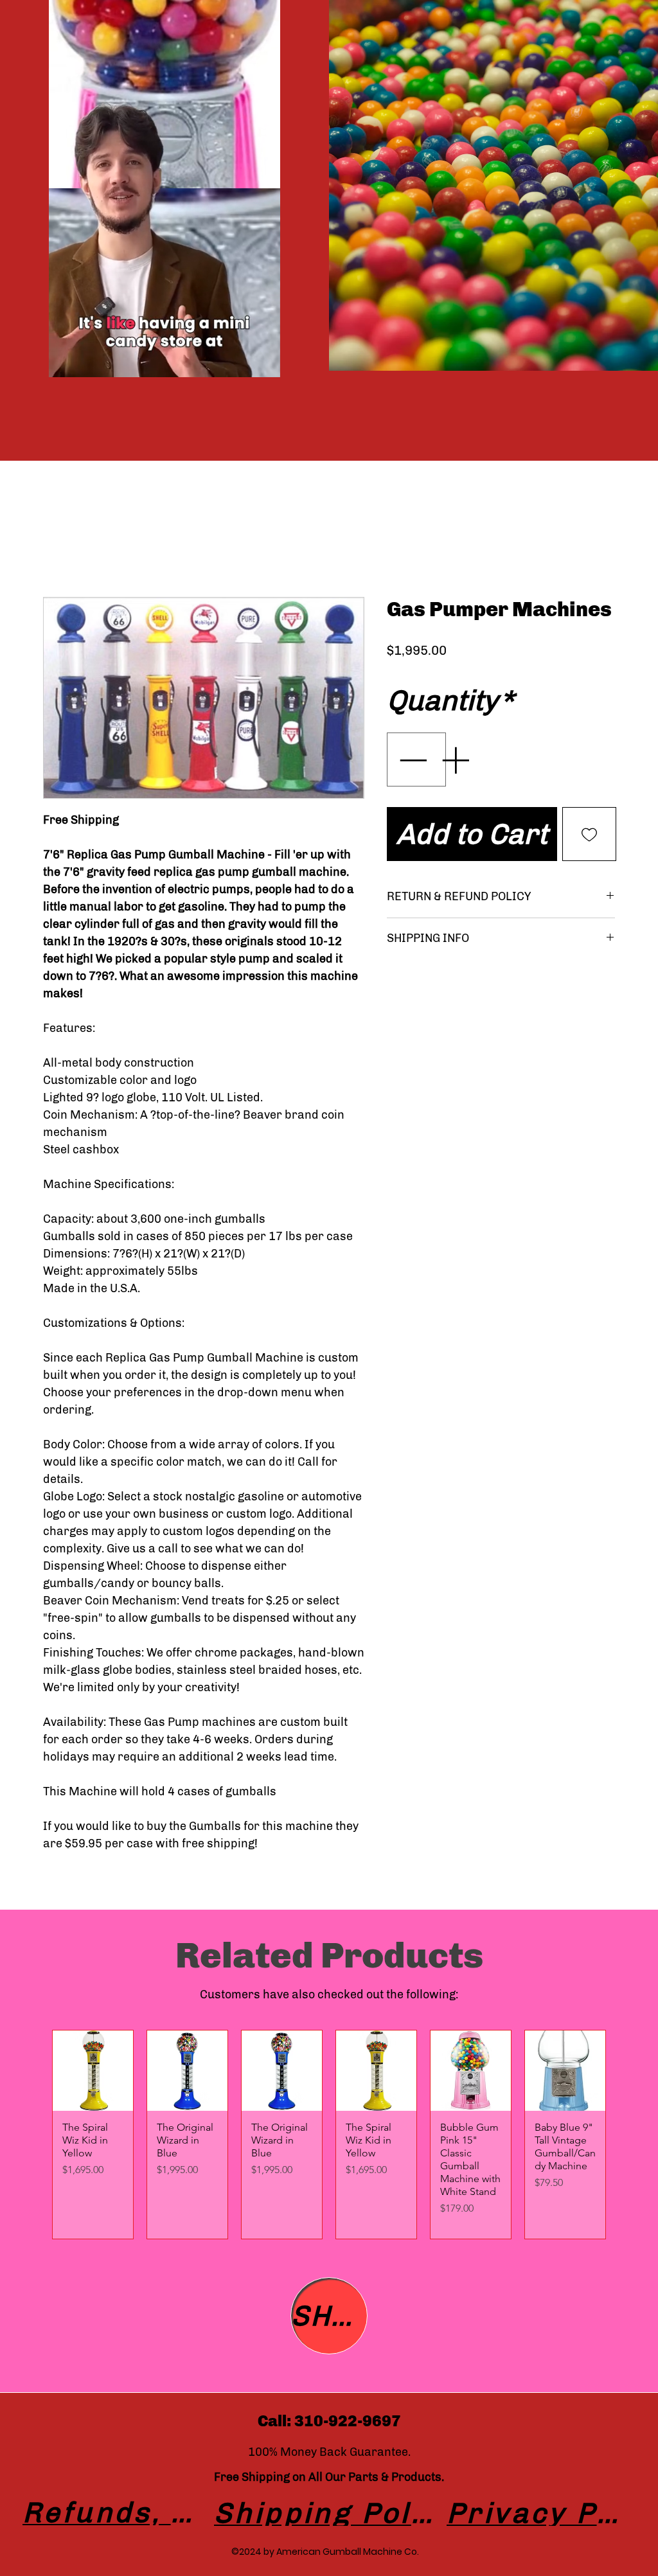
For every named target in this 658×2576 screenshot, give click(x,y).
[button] (264, 363)
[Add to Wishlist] (589, 834)
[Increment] (456, 760)
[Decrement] (411, 760)
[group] (329, 2135)
